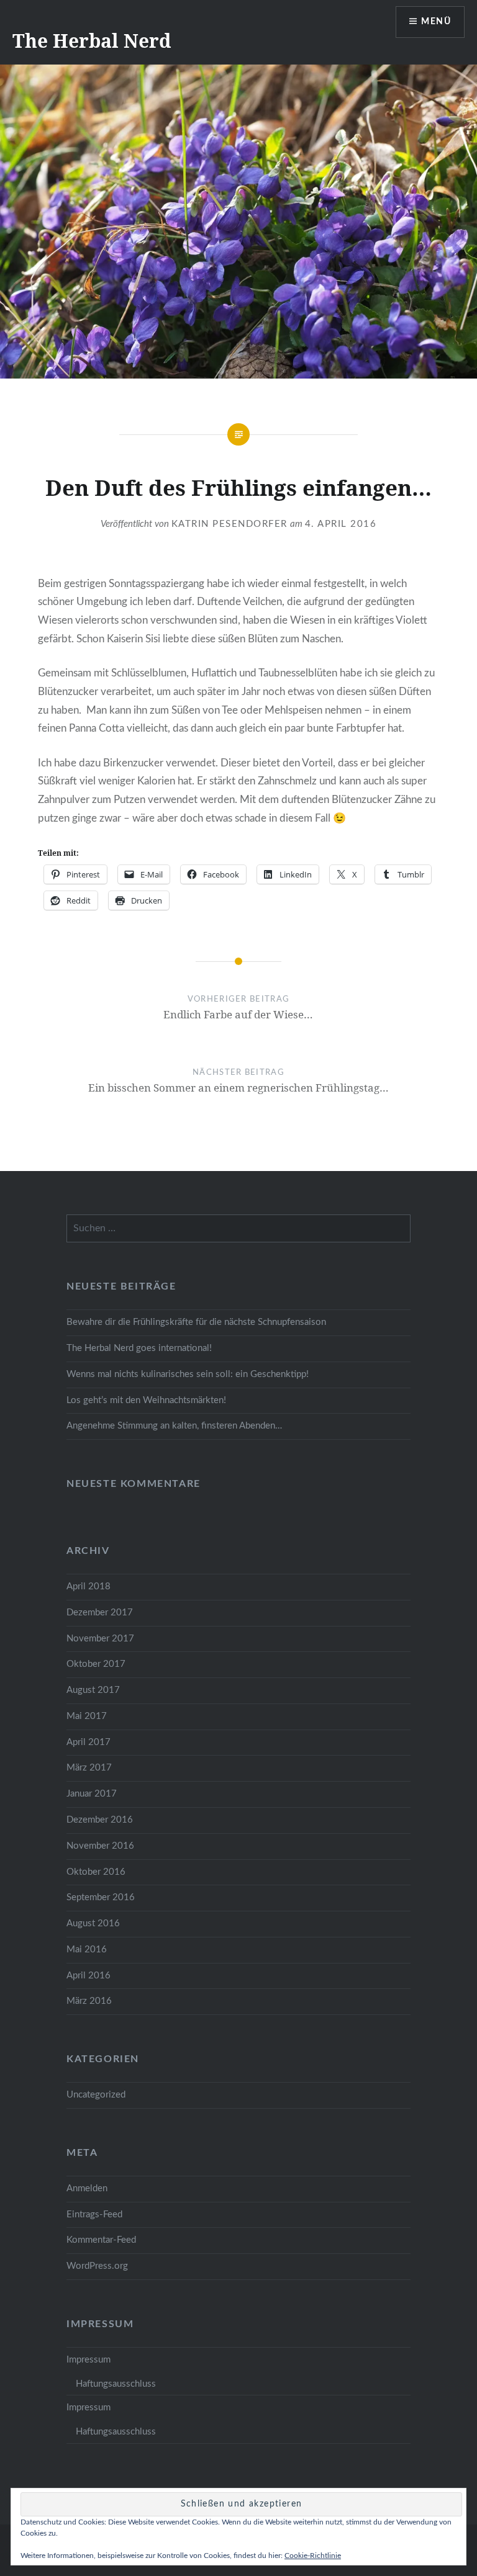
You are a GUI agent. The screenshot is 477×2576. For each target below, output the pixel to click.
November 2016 (100, 1846)
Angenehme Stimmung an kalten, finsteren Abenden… (174, 1426)
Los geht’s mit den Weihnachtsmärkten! (146, 1400)
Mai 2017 (87, 1716)
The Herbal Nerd (92, 41)
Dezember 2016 (100, 1820)
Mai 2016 (87, 1950)
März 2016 (89, 2001)
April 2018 (89, 1586)
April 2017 (89, 1742)
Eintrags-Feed (94, 2215)
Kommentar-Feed (101, 2240)
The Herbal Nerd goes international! (139, 1348)
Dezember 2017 (100, 1613)
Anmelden (87, 2188)
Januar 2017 (92, 1794)
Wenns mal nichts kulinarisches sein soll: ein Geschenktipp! (188, 1374)
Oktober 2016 (96, 1872)
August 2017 (93, 1690)
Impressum (89, 2360)
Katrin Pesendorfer (229, 524)
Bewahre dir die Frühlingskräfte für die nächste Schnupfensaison (196, 1322)
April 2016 (89, 1976)
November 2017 (100, 1639)
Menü (436, 22)
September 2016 (101, 1897)
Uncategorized (96, 2095)
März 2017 (89, 1768)
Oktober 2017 (96, 1664)
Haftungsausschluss (116, 2384)
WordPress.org (97, 2266)
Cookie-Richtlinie (313, 2556)
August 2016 (93, 1923)
